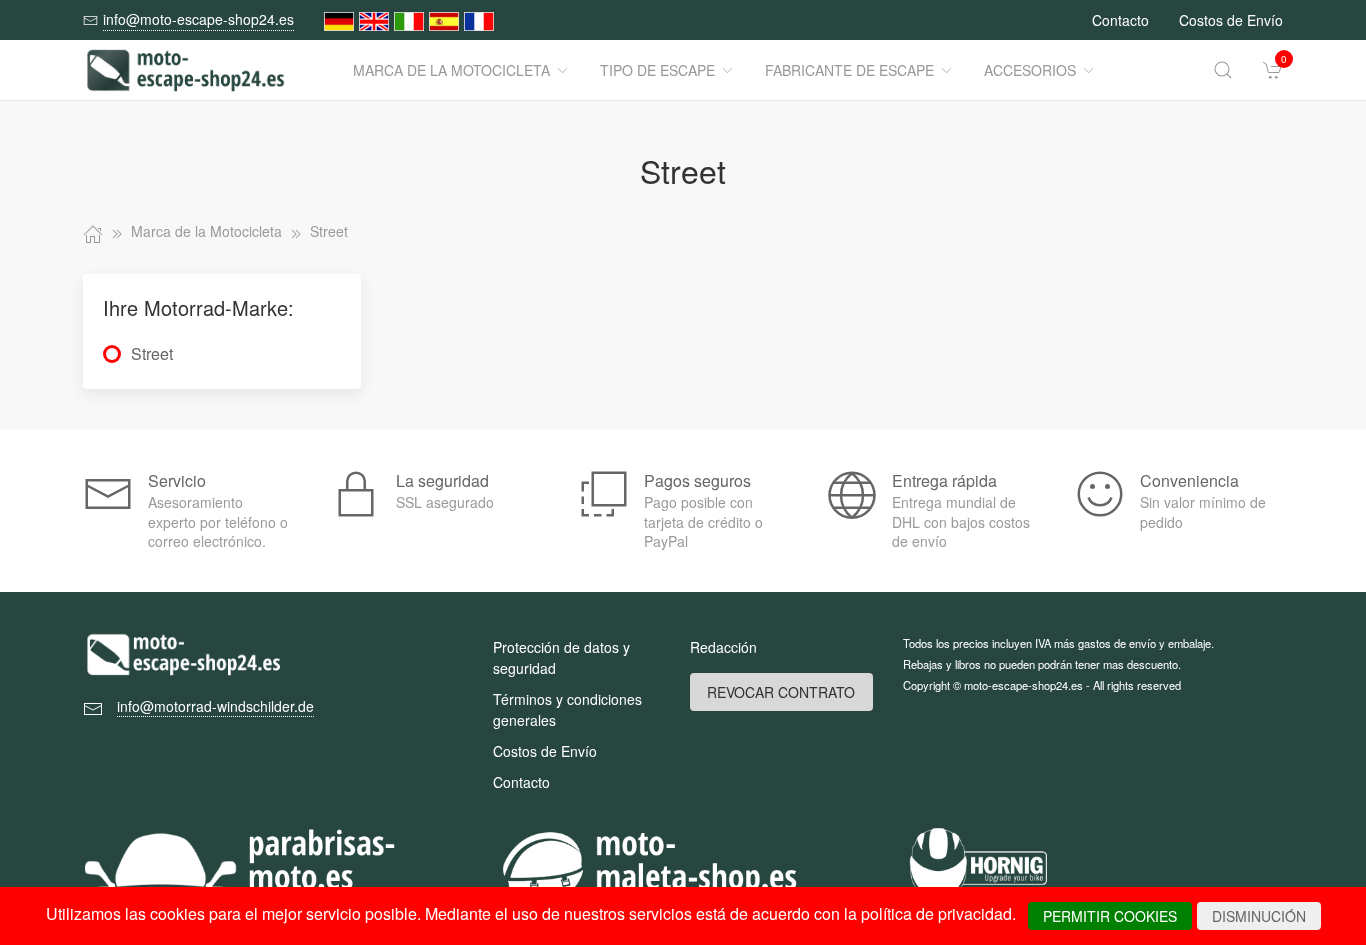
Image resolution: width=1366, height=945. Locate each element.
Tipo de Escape (657, 70)
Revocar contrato (781, 692)
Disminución (1259, 916)
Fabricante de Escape (849, 70)
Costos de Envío (1231, 20)
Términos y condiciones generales (567, 709)
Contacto (1120, 20)
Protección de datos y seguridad (561, 657)
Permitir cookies (1110, 916)
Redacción (723, 647)
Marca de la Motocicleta (451, 70)
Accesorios (1030, 70)
